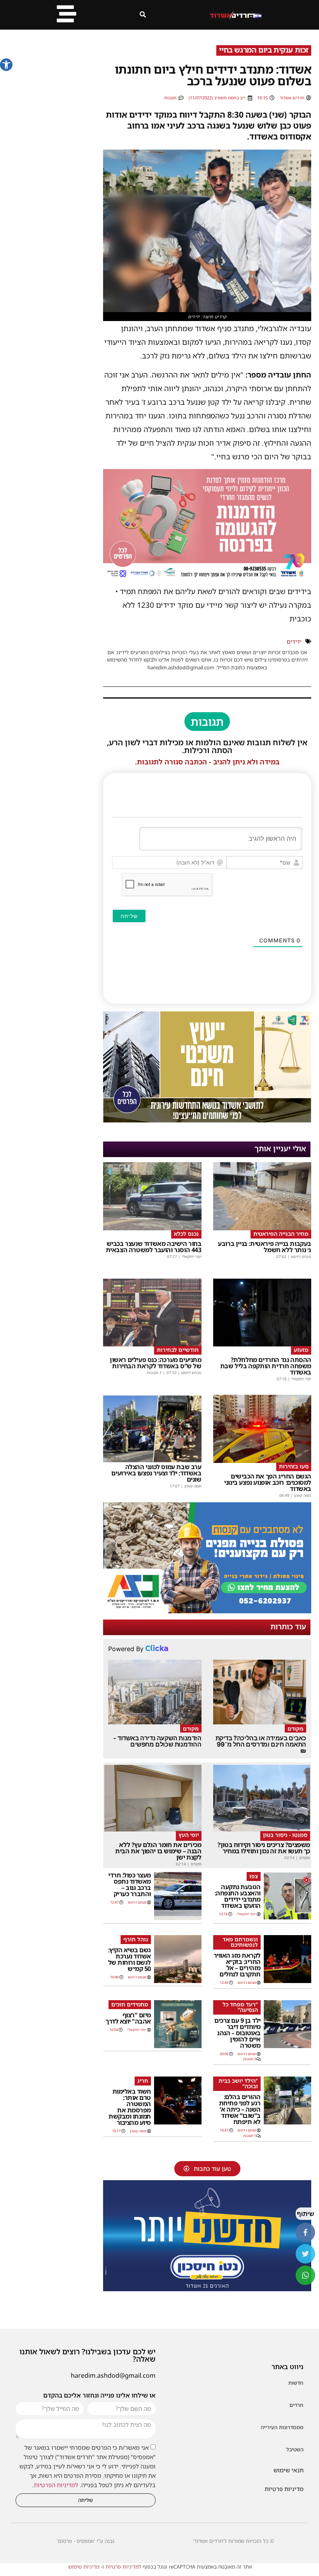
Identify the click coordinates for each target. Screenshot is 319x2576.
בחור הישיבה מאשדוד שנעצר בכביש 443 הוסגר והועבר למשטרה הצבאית (154, 1247)
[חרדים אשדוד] (207, 2289)
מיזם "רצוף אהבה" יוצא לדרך (128, 2018)
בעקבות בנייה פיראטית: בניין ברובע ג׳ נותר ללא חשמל (265, 1247)
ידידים (294, 641)
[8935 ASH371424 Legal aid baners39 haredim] (207, 1120)
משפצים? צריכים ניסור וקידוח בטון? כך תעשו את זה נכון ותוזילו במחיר (264, 1848)
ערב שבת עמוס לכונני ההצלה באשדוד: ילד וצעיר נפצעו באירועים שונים (156, 1473)
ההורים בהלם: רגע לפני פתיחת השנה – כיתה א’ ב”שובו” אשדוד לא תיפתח (240, 2109)
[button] (6, 65)
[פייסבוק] (305, 2232)
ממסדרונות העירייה (282, 2427)
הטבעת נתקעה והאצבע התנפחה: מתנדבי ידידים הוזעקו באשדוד (238, 1896)
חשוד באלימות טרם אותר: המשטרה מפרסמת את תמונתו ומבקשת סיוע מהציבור (130, 2107)
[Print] (207, 1611)
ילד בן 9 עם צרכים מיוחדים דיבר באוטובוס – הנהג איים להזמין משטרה (237, 2033)
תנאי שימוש (288, 2470)
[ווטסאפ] (305, 2275)
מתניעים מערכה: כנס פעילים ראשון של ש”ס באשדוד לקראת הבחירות (156, 1363)
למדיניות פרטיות (123, 2567)
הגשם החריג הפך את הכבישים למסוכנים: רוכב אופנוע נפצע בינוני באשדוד (268, 1482)
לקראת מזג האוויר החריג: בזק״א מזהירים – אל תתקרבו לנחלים (237, 1965)
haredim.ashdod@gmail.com (113, 2375)
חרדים (296, 2405)
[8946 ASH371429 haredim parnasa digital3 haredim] (207, 578)
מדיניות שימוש (84, 2567)
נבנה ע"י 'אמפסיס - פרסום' (86, 2541)
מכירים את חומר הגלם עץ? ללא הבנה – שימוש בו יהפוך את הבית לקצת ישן (158, 1851)
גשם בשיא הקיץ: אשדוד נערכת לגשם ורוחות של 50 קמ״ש (130, 1959)
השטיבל (295, 2449)
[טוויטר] (305, 2254)
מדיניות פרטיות (284, 2489)
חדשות (296, 2383)
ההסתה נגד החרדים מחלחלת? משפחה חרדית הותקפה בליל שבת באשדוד (266, 1366)
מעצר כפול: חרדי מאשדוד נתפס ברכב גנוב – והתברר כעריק (130, 1884)
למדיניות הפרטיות (56, 2485)
